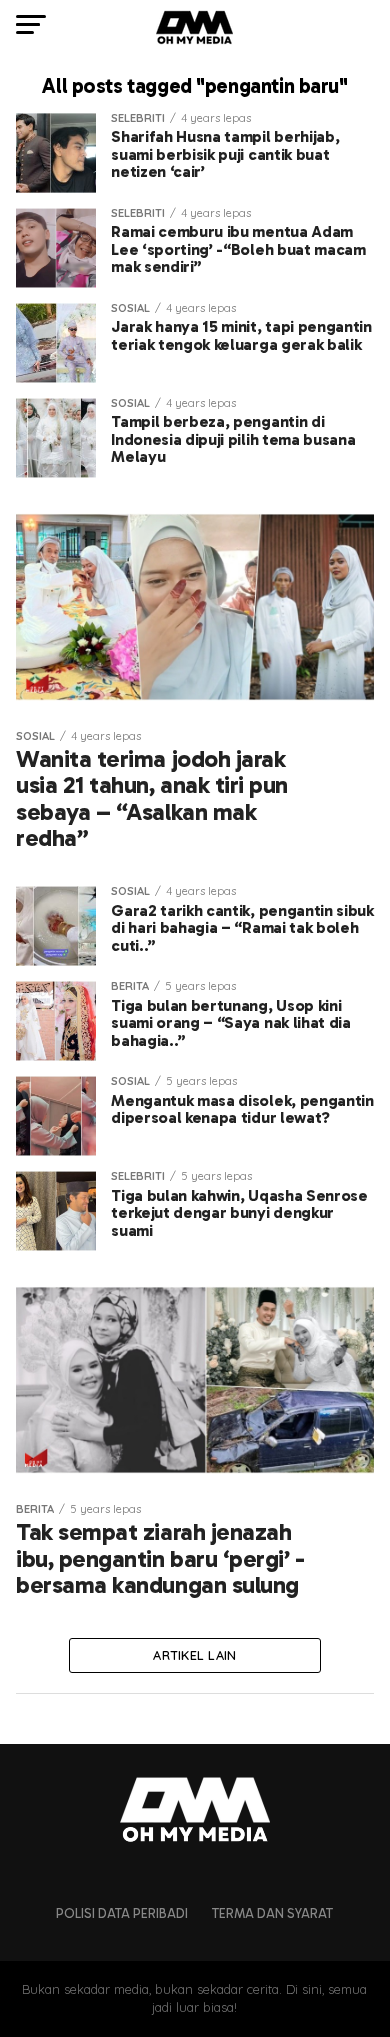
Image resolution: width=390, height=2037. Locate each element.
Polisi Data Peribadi (122, 1913)
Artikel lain (194, 1655)
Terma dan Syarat (272, 1913)
